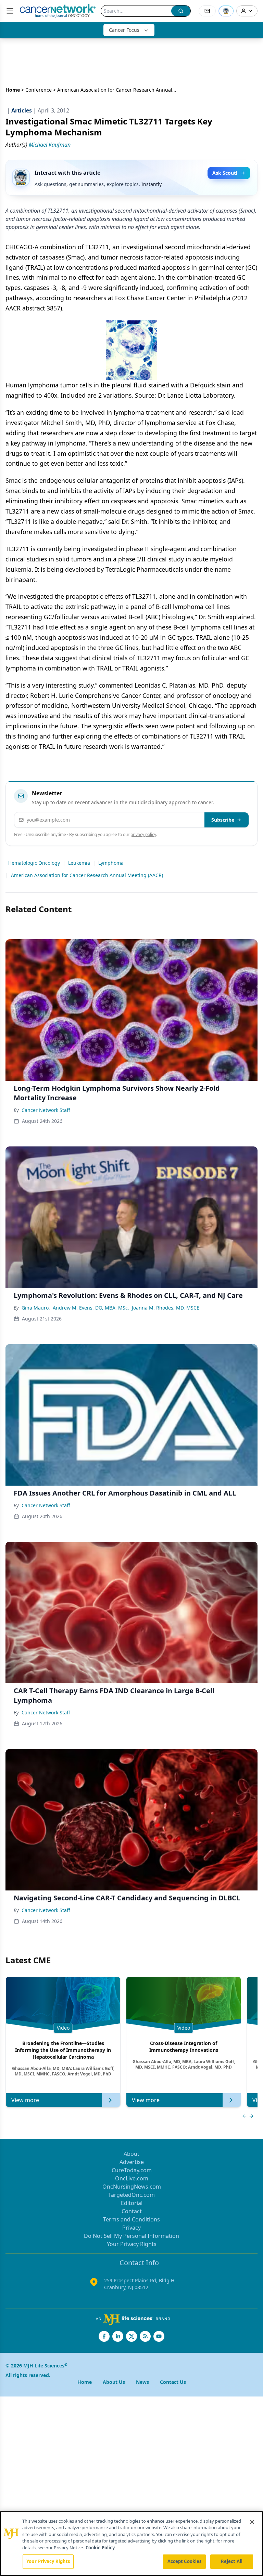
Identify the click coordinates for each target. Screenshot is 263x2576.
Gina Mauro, (36, 1308)
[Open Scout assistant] (226, 11)
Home (13, 90)
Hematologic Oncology (34, 863)
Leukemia (79, 863)
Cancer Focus (124, 30)
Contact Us (173, 2382)
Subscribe (223, 820)
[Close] (252, 2522)
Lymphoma (111, 863)
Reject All (232, 2561)
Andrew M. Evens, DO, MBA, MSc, (91, 1308)
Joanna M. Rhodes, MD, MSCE (166, 1308)
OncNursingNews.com (132, 2187)
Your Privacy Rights (132, 2244)
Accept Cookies (185, 2561)
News (142, 2382)
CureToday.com (132, 2170)
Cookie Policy (100, 2548)
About (131, 2154)
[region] (131, 2544)
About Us (114, 2382)
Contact (132, 2211)
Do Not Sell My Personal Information (131, 2236)
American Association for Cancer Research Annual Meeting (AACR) (87, 875)
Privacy (131, 2228)
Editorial (132, 2203)
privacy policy (143, 834)
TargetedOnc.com (131, 2195)
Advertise (132, 2162)
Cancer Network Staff (46, 1110)
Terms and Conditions (131, 2219)
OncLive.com (132, 2178)
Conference (39, 90)
